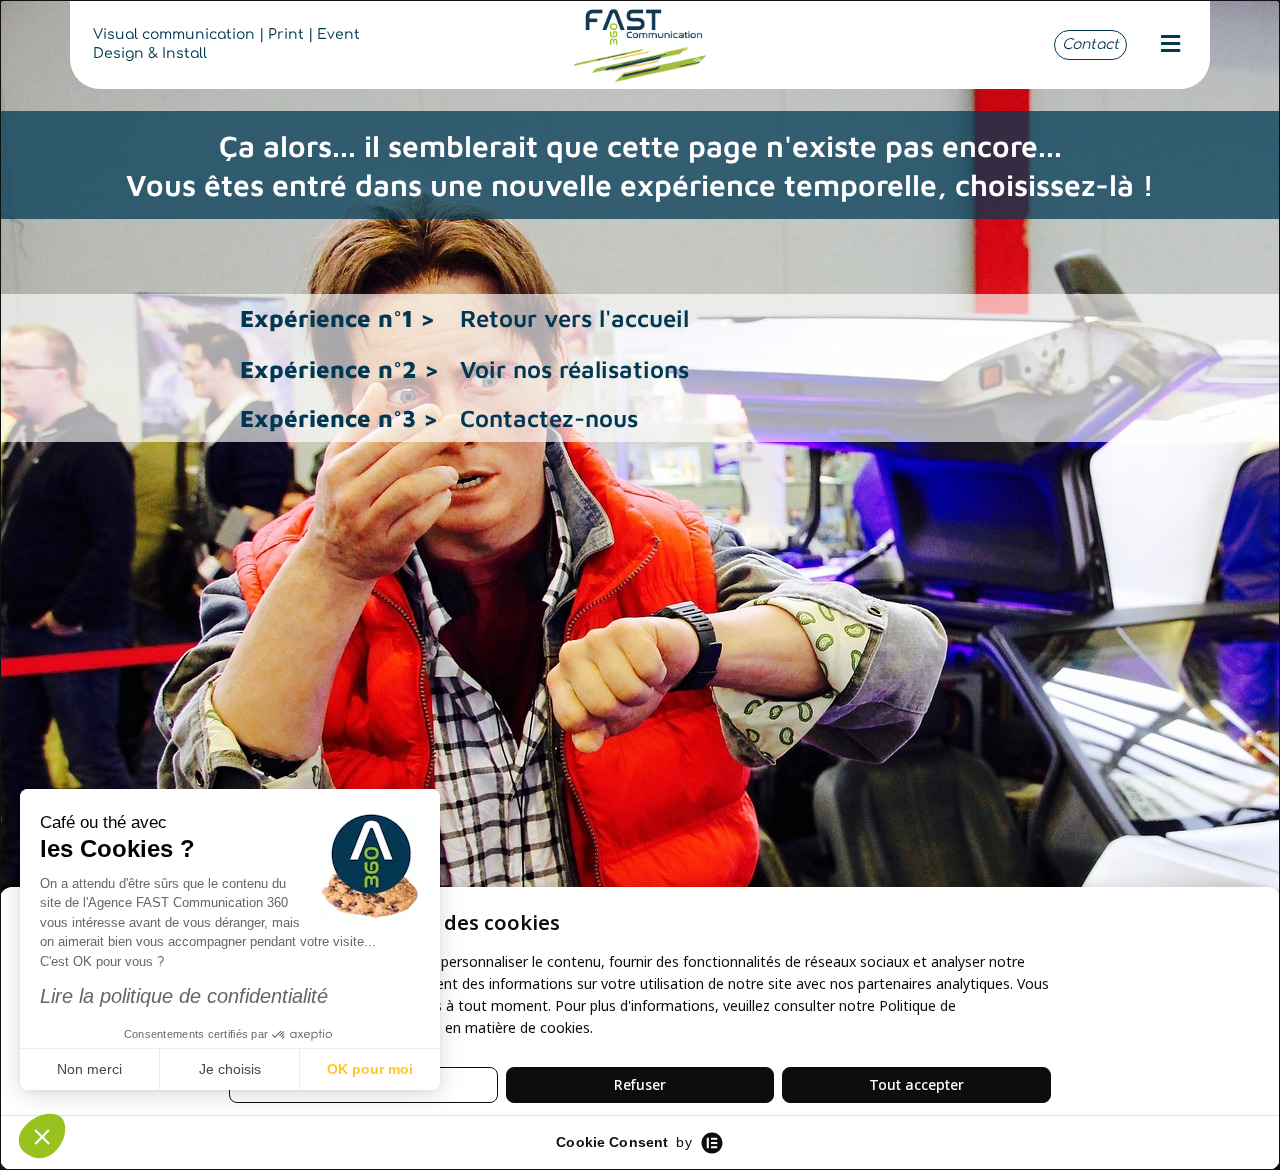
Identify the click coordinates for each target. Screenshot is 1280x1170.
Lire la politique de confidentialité (184, 996)
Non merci (89, 1069)
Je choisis (230, 1069)
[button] (1170, 44)
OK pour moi (370, 1069)
